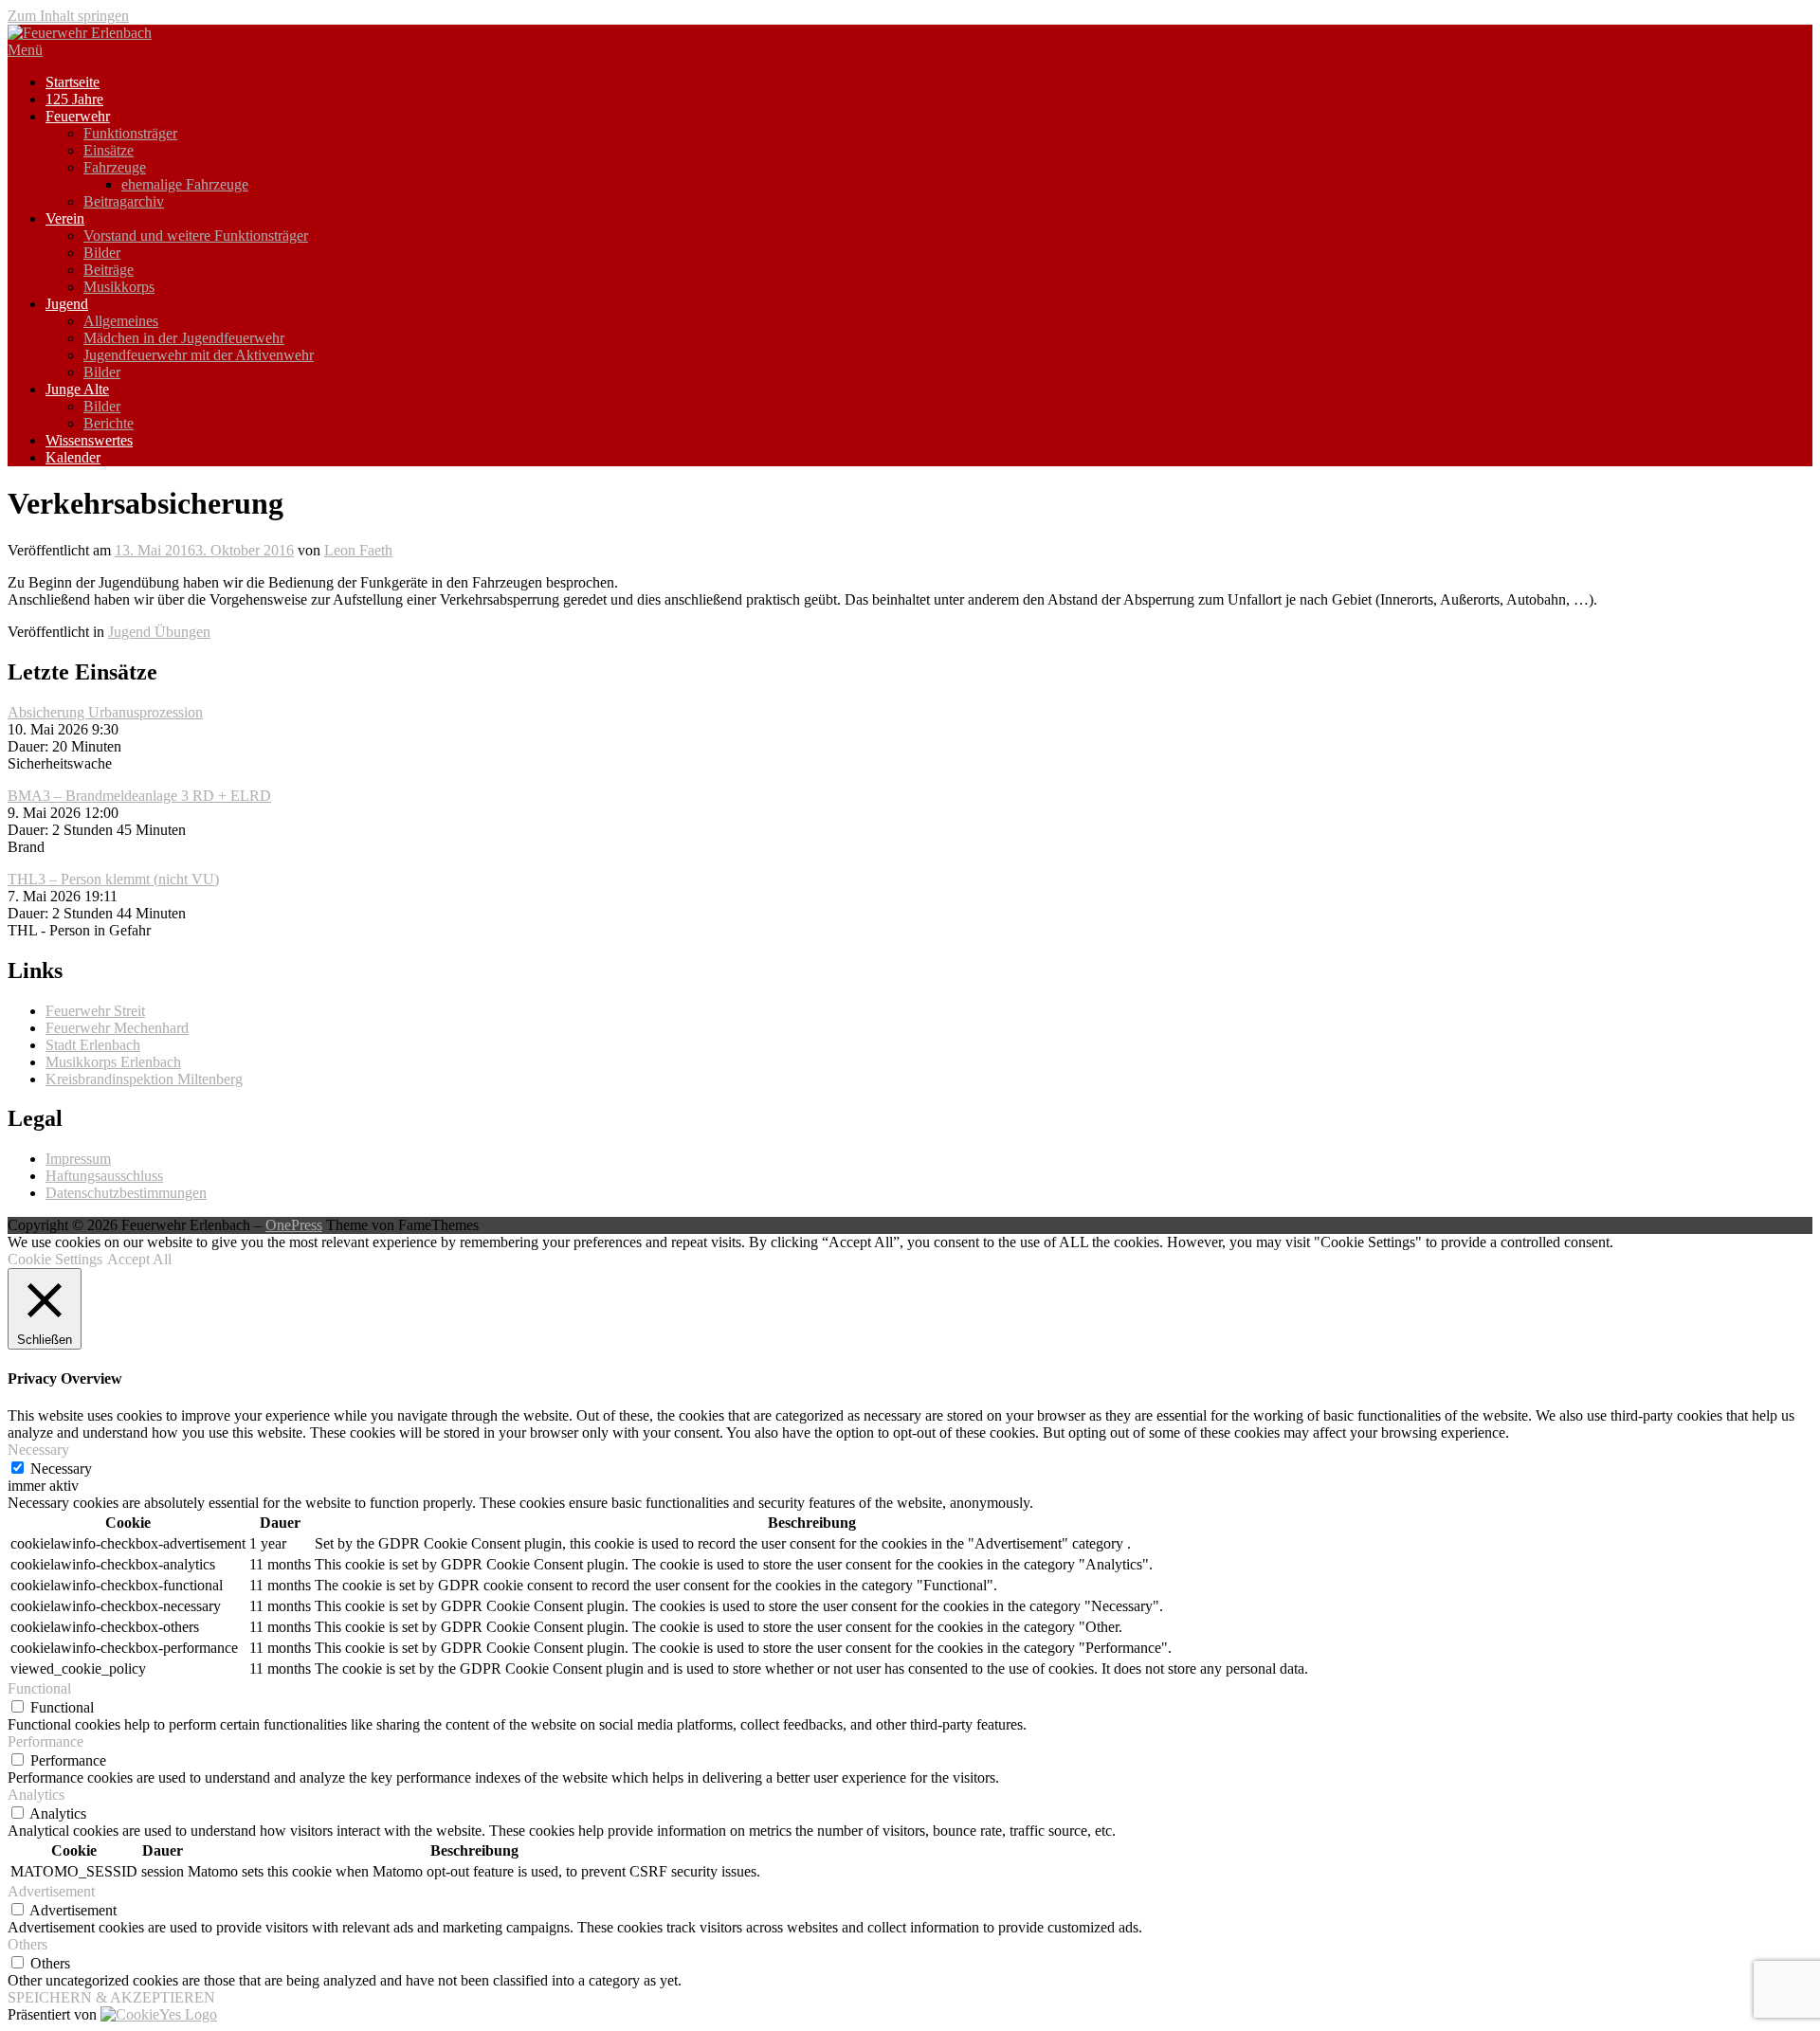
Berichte (109, 423)
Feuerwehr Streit (95, 1011)
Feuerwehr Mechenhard (117, 1028)
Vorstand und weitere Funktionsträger (196, 236)
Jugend (67, 304)
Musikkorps (119, 287)
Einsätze (109, 150)
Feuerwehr (78, 116)
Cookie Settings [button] (55, 1259)
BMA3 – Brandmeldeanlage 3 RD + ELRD (139, 796)
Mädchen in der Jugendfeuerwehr (184, 338)
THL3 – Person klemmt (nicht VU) (113, 879)
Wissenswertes (89, 440)
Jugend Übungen (159, 632)
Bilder (102, 253)
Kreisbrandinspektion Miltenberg (144, 1079)
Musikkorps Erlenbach (113, 1062)
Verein (65, 218)
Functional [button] (39, 1688)
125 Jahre (74, 99)
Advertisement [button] (51, 1891)
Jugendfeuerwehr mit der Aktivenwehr (199, 355)
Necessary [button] (38, 1450)
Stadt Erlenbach (93, 1045)
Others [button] (27, 1944)
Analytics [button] (36, 1795)
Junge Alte (77, 389)
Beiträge (109, 270)
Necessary (61, 1469)
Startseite (73, 82)
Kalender (73, 457)
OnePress (294, 1225)
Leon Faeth (358, 550)
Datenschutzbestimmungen (126, 1193)
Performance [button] (45, 1741)
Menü (25, 50)
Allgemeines (121, 321)
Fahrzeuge (115, 167)
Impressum (78, 1159)
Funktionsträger (130, 133)
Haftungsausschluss (104, 1176)
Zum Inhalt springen (68, 16)
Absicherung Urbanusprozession (105, 712)
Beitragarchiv (124, 201)
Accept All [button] (139, 1259)
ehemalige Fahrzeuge (185, 184)
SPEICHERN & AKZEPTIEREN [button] (111, 1997)
